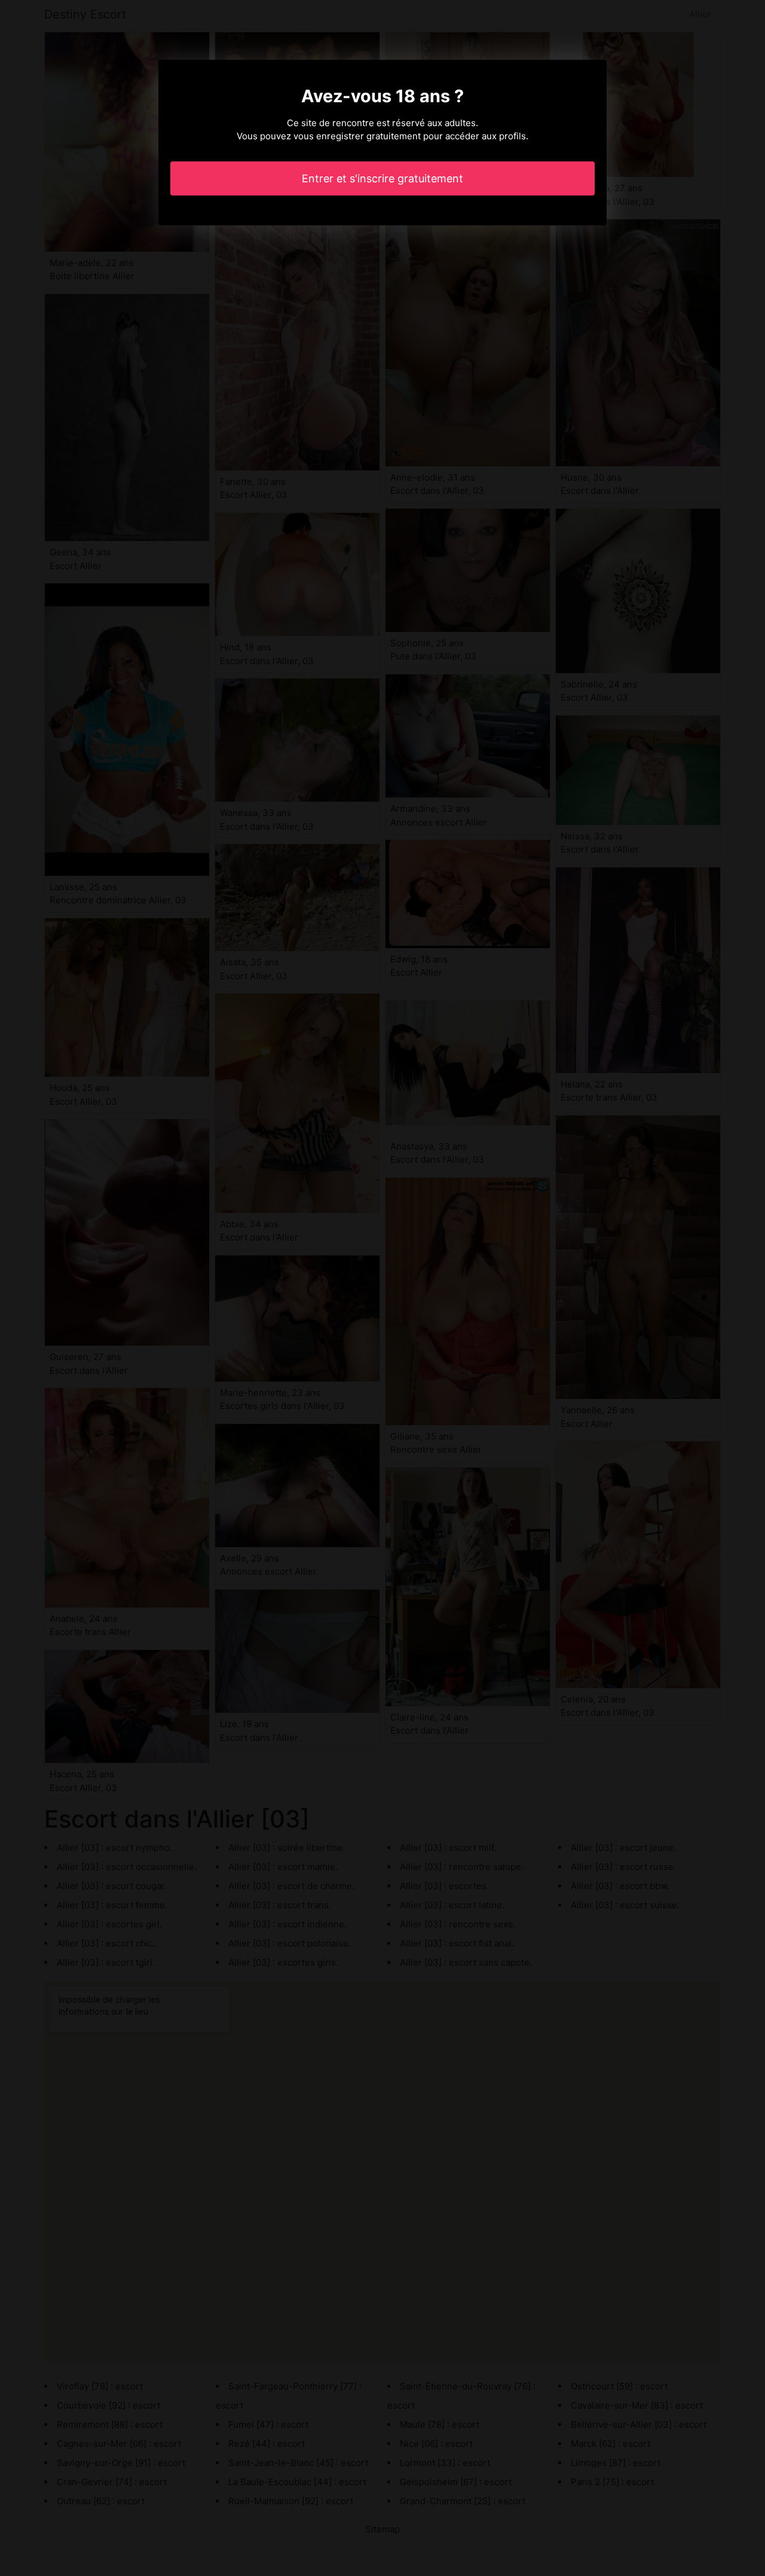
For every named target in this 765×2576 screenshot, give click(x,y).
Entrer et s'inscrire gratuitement (382, 178)
